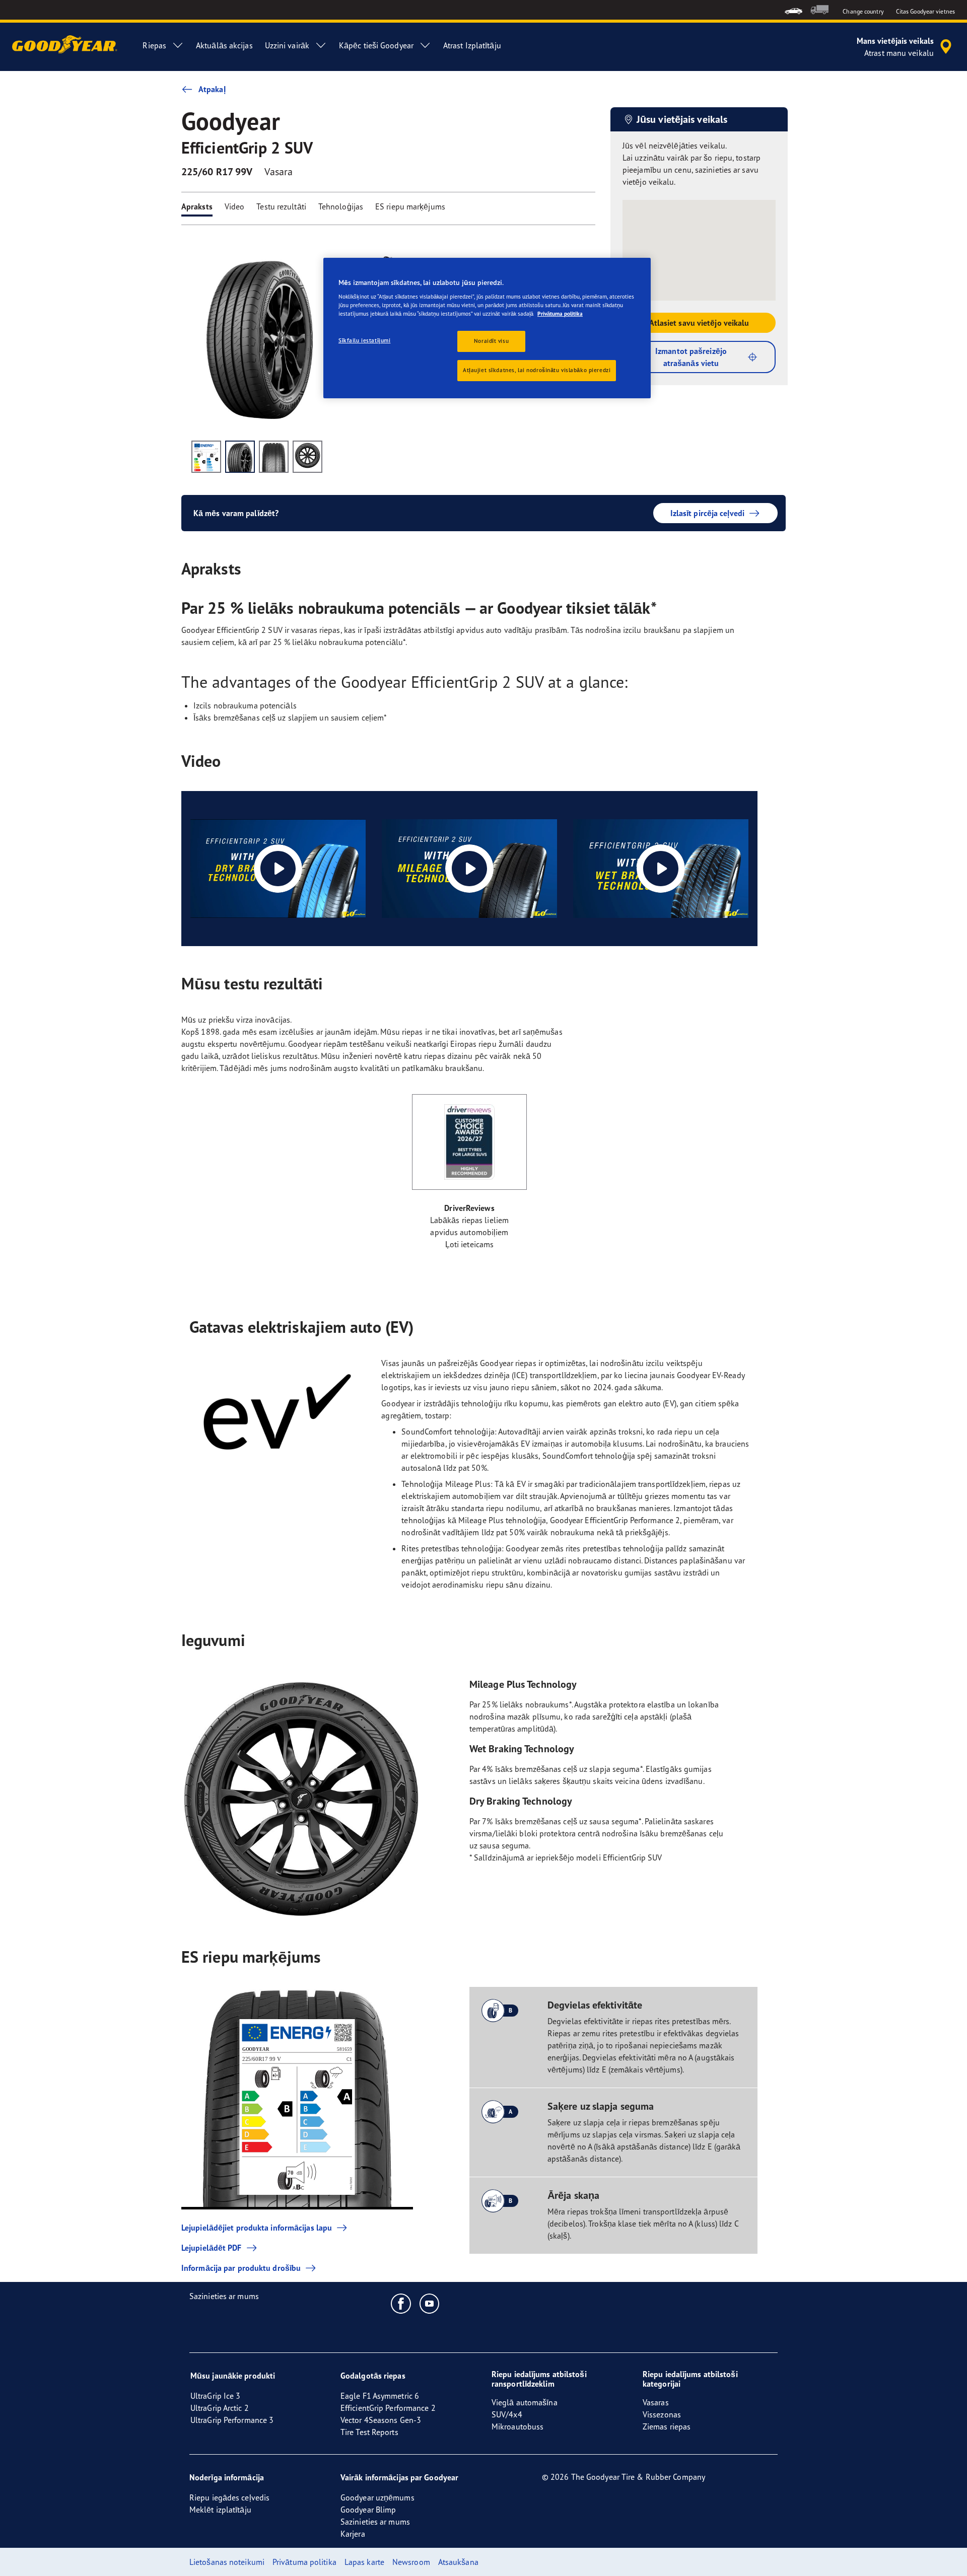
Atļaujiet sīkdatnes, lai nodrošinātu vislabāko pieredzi (537, 370)
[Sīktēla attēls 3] (274, 457)
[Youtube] (430, 2303)
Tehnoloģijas (341, 206)
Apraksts (197, 206)
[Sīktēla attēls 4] (307, 457)
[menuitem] (793, 10)
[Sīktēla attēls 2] (240, 457)
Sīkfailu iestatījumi (364, 340)
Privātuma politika (560, 314)
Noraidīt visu (491, 341)
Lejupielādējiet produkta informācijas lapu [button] (257, 2228)
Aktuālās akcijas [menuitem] (224, 45)
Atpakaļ (212, 89)
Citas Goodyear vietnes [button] (925, 11)
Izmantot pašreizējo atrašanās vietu (691, 357)
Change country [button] (863, 11)
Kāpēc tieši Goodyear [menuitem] (376, 45)
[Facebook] (401, 2303)
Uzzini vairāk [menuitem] (287, 45)
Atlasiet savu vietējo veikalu (699, 323)
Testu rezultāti (281, 206)
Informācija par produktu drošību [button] (241, 2268)
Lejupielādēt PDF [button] (212, 2248)
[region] (487, 328)
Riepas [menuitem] (154, 45)
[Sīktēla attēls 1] (206, 457)
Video (235, 206)
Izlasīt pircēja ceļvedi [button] (707, 513)
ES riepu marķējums (410, 206)
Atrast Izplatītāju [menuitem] (472, 45)
